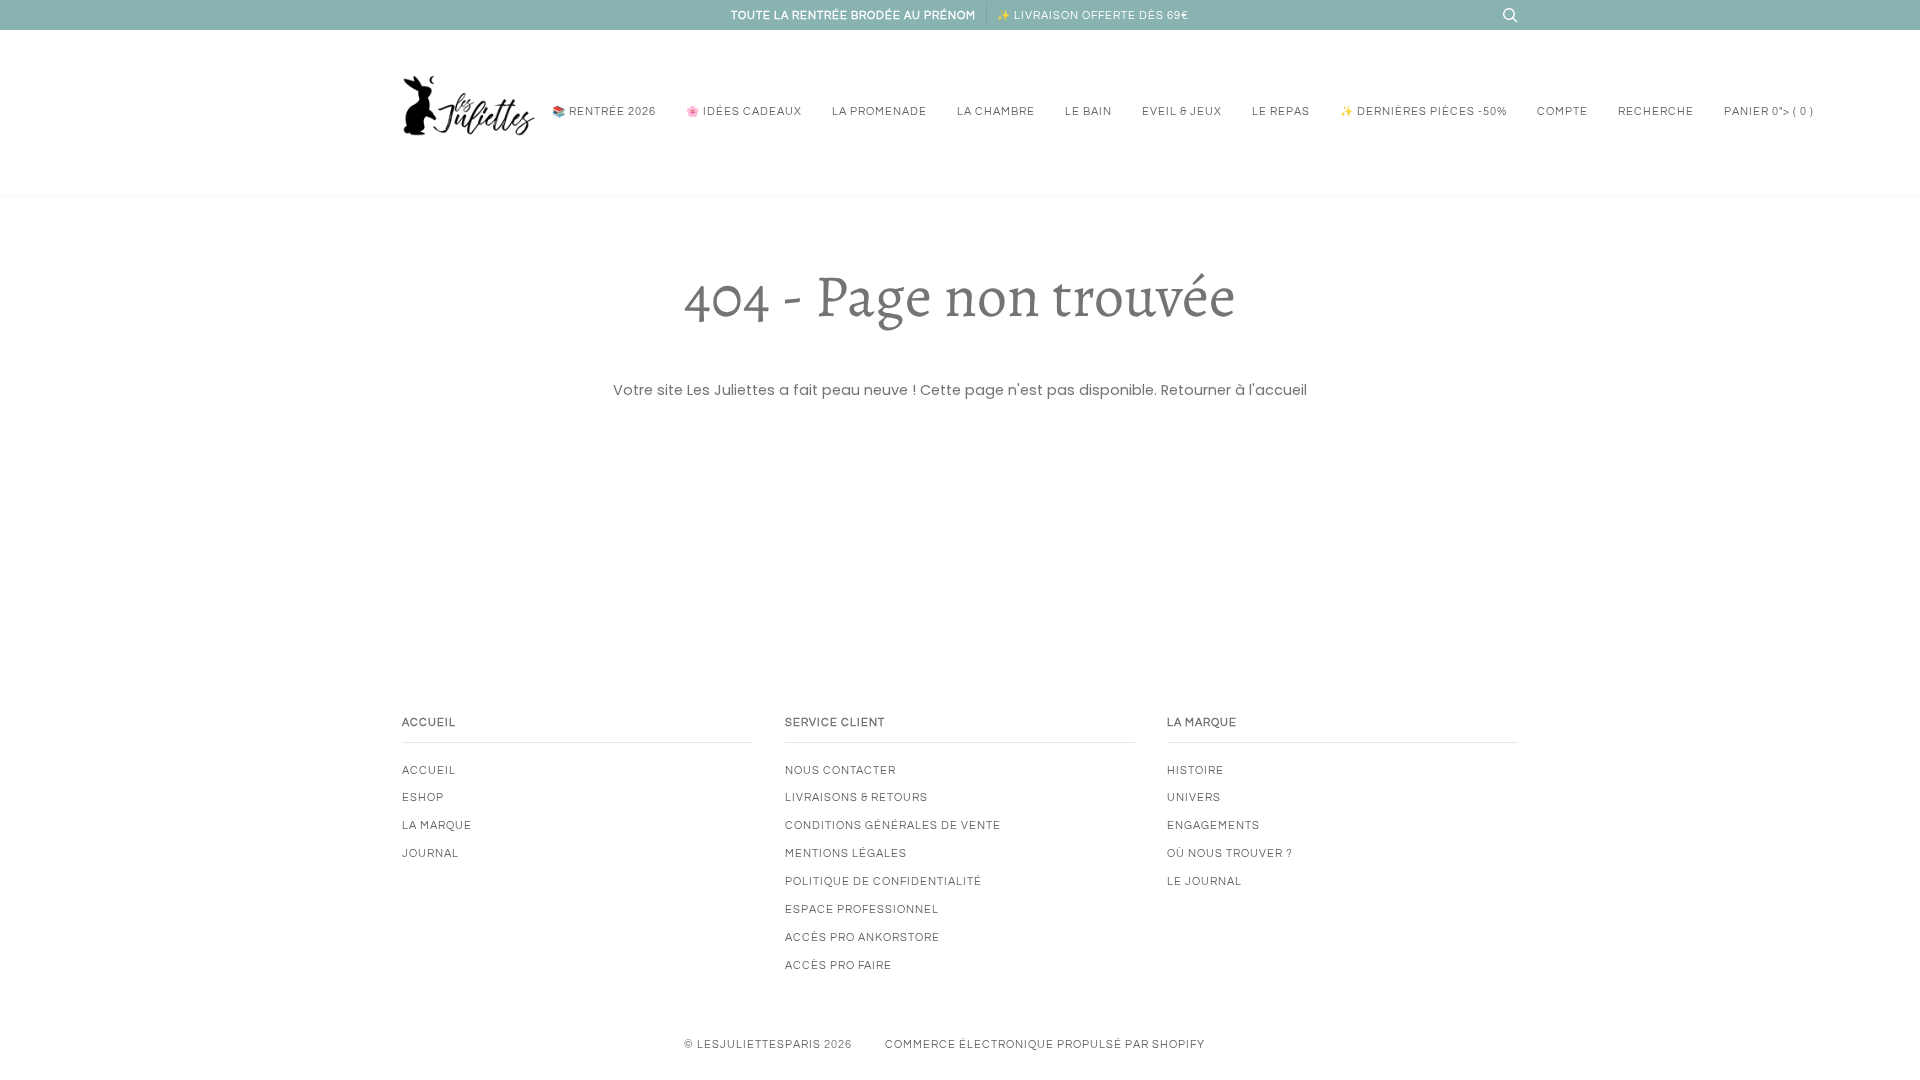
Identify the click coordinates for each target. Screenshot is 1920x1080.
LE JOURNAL (1204, 881)
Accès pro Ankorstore (862, 937)
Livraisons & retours (856, 797)
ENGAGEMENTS (1213, 825)
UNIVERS (1194, 797)
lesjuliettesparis (759, 1044)
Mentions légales (846, 853)
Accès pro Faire (838, 965)
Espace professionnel (862, 909)
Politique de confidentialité (883, 881)
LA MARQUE (437, 825)
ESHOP (423, 797)
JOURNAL (430, 853)
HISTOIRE (1195, 770)
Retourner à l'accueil (1234, 390)
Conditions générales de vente (893, 825)
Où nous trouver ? (1230, 853)
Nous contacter (840, 770)
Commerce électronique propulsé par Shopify (1045, 1044)
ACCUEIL (429, 770)
